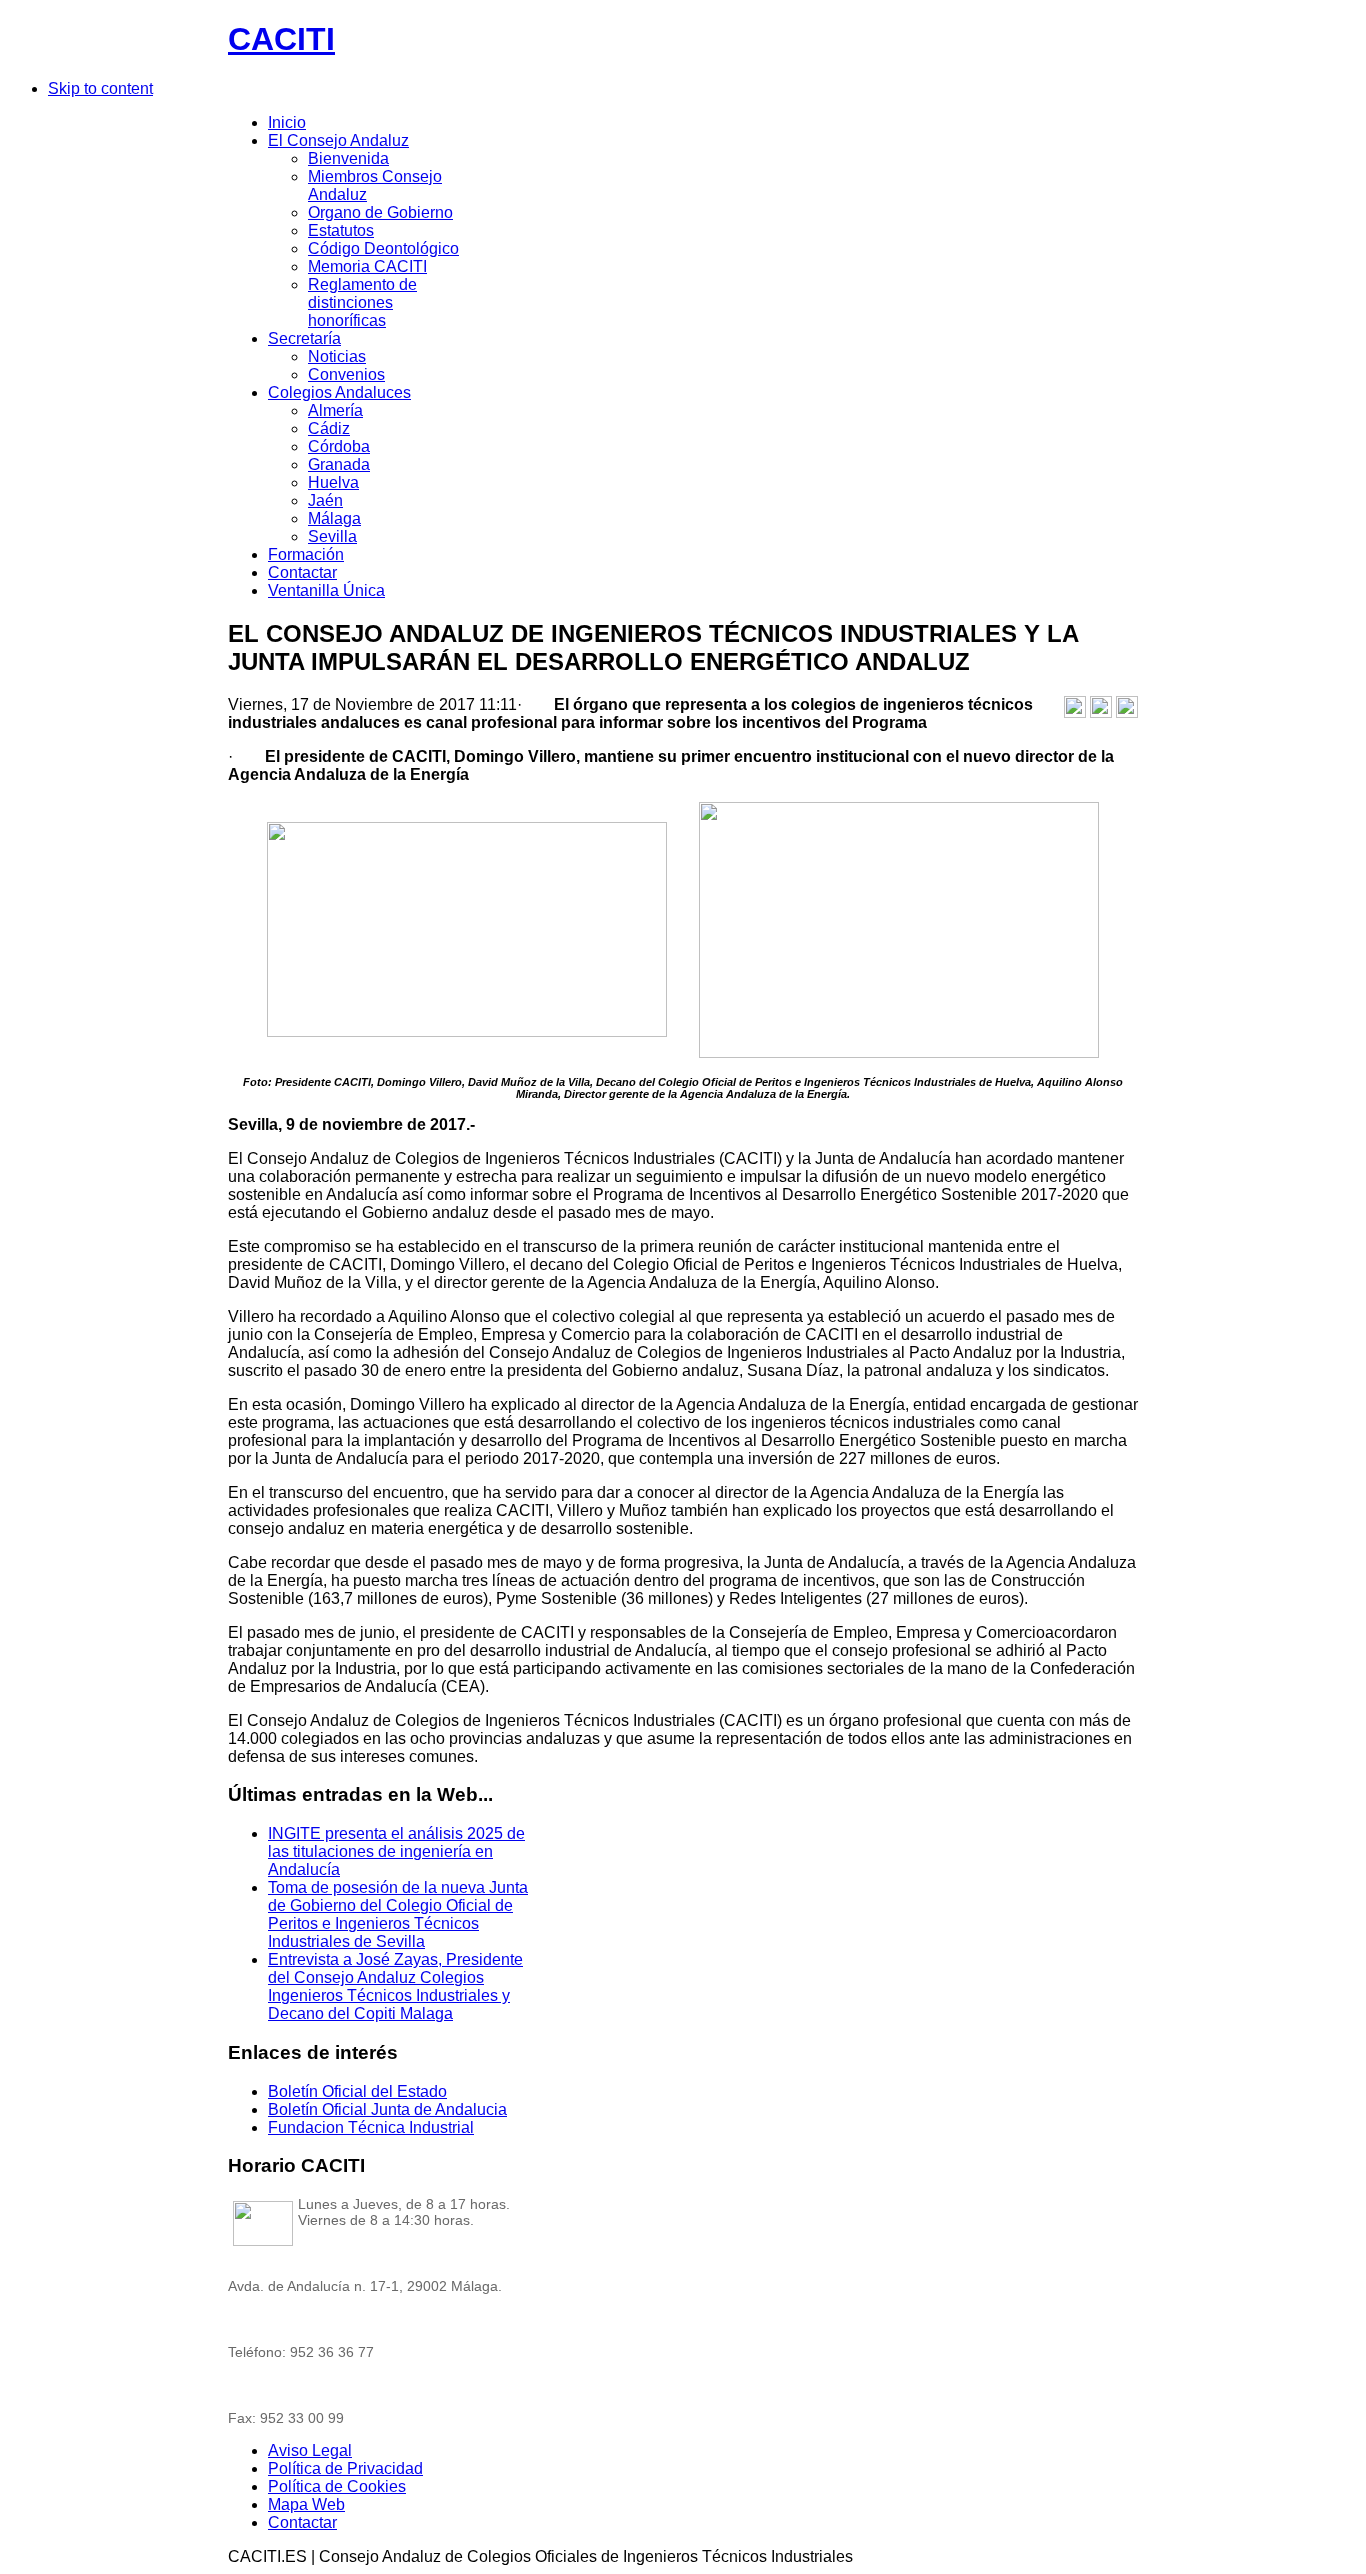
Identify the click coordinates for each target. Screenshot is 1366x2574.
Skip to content (100, 88)
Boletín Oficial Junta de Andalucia (387, 2109)
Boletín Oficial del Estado (357, 2091)
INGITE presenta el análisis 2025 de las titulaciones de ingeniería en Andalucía (396, 1851)
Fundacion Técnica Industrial (371, 2127)
